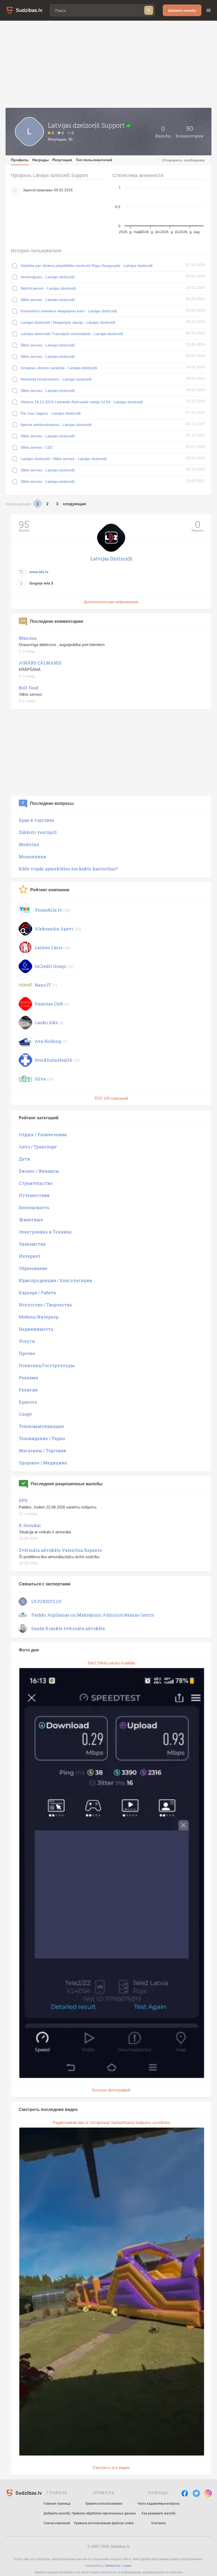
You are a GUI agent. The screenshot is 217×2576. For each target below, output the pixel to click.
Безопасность (34, 1207)
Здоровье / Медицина (43, 1463)
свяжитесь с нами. (118, 2566)
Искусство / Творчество (45, 1305)
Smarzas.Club (49, 1004)
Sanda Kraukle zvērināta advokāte (68, 1628)
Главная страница (57, 2504)
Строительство (36, 1183)
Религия (28, 1390)
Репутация (62, 160)
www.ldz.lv (39, 572)
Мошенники (32, 857)
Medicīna (29, 844)
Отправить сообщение (184, 160)
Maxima (28, 638)
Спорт (25, 1414)
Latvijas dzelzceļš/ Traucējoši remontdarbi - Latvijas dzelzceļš (72, 334)
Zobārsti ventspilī (38, 832)
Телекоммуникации (41, 1426)
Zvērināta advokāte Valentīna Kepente (60, 1550)
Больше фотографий (111, 2090)
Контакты (159, 2523)
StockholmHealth (54, 1060)
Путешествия (34, 1195)
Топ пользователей (94, 160)
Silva (40, 1079)
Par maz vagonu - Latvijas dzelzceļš (51, 413)
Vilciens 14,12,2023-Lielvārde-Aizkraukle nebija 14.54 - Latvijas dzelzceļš (82, 402)
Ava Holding (48, 1041)
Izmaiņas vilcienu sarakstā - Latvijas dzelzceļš (59, 368)
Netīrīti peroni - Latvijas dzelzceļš (48, 288)
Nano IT (43, 985)
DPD (23, 1500)
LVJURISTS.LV (46, 1601)
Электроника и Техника (45, 1232)
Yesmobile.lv (48, 910)
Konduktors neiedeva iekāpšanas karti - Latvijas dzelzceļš (69, 311)
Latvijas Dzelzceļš (111, 559)
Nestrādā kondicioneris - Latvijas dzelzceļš (56, 379)
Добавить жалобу (182, 10)
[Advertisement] (108, 64)
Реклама (28, 1378)
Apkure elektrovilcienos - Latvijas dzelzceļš (56, 425)
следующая (74, 504)
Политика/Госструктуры (47, 1365)
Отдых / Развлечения (43, 1134)
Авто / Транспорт (38, 1147)
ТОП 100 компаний (111, 1098)
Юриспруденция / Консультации (55, 1280)
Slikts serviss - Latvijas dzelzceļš (48, 300)
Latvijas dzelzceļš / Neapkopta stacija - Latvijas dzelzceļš (68, 322)
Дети (24, 1159)
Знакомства (32, 1244)
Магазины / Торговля (42, 1451)
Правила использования (104, 2504)
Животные (31, 1220)
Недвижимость (36, 1329)
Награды (40, 160)
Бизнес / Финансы (39, 1171)
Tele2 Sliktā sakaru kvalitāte (111, 1663)
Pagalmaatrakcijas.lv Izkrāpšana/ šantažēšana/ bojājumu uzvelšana (111, 2122)
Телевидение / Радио (42, 1438)
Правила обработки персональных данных (104, 2513)
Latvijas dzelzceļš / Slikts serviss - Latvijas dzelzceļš (64, 459)
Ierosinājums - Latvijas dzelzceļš (48, 277)
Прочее (27, 1353)
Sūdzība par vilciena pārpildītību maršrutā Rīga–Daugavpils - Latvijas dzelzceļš (87, 266)
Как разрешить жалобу (159, 2513)
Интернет (30, 1256)
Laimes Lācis (48, 947)
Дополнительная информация (111, 602)
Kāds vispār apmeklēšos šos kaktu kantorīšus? (68, 869)
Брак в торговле (37, 820)
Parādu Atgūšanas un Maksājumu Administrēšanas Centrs (93, 1615)
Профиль (20, 160)
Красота (28, 1402)
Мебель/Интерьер (39, 1317)
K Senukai (30, 1525)
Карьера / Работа (37, 1292)
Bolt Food (29, 688)
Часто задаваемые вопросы (159, 2504)
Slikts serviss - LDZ (37, 447)
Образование (33, 1268)
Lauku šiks (46, 1022)
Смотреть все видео (111, 2468)
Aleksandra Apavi (54, 929)
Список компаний (57, 2523)
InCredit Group (50, 966)
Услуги (27, 1341)
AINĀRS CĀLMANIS (40, 663)
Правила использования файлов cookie (104, 2523)
